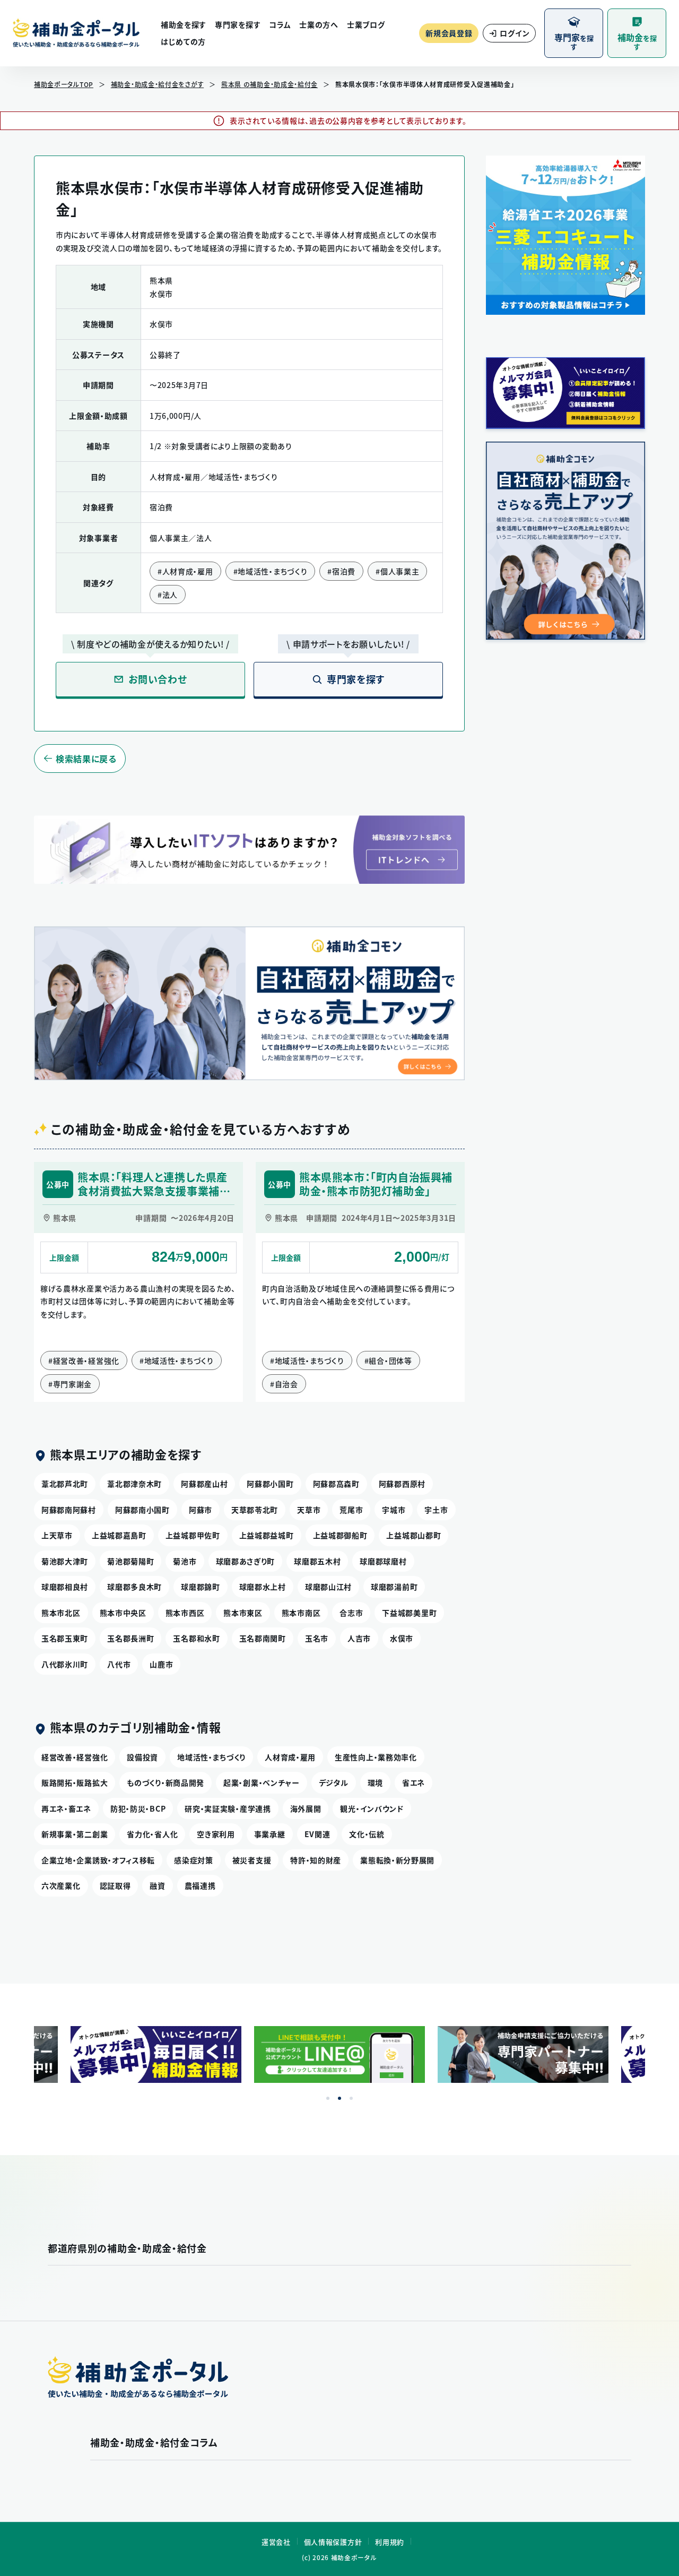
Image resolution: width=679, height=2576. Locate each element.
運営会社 (276, 2542)
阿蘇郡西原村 (402, 1484)
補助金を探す (184, 24)
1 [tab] (328, 2098)
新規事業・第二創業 (75, 1834)
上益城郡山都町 (414, 1535)
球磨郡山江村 (328, 1587)
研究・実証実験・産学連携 (228, 1808)
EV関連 (317, 1834)
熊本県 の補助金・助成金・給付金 (269, 84)
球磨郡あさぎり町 (246, 1561)
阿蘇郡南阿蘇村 (69, 1510)
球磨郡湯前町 (394, 1587)
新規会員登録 (449, 33)
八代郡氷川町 (65, 1664)
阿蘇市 (201, 1510)
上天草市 (57, 1535)
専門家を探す (238, 24)
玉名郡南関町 (263, 1638)
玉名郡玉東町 (65, 1638)
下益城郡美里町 (409, 1613)
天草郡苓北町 (255, 1510)
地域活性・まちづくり (211, 1757)
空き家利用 (216, 1834)
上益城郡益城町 (267, 1535)
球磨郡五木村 (317, 1561)
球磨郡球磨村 (383, 1561)
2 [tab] (339, 2098)
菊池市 (185, 1561)
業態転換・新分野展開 (397, 1860)
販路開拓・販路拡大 (75, 1782)
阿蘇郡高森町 (336, 1484)
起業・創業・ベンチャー (262, 1782)
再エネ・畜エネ (66, 1808)
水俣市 (402, 1638)
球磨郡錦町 (201, 1587)
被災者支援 (252, 1860)
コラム (280, 24)
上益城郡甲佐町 (193, 1535)
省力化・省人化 (152, 1834)
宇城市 (394, 1510)
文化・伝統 (367, 1834)
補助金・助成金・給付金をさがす (158, 84)
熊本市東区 (243, 1613)
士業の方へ (319, 24)
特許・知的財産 (316, 1860)
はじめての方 (183, 41)
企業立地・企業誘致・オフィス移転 (98, 1860)
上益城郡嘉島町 (119, 1535)
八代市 (119, 1664)
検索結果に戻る (86, 759)
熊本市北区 (61, 1613)
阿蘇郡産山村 (204, 1484)
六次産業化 (61, 1885)
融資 (157, 1885)
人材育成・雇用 (290, 1757)
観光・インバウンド (372, 1808)
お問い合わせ (158, 679)
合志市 (351, 1613)
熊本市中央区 (123, 1613)
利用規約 (390, 2542)
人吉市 (359, 1638)
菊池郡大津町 (65, 1561)
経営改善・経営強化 (75, 1757)
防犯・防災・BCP (138, 1808)
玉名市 (317, 1638)
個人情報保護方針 (333, 2542)
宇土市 (436, 1510)
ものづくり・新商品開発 (166, 1782)
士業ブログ (366, 24)
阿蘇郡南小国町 (142, 1510)
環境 (375, 1782)
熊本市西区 (185, 1613)
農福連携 (200, 1885)
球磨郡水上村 (263, 1587)
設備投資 (142, 1757)
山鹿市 (161, 1664)
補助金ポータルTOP (64, 84)
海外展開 (306, 1808)
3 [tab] (351, 2098)
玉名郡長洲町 (130, 1638)
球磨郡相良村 (65, 1587)
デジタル (334, 1782)
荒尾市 (351, 1510)
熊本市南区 (301, 1613)
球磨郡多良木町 (134, 1587)
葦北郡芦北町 (65, 1484)
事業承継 (270, 1834)
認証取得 (115, 1885)
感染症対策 (194, 1860)
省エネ (414, 1782)
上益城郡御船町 (340, 1535)
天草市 (309, 1510)
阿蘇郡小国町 (270, 1484)
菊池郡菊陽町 (130, 1561)
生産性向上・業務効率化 (376, 1757)
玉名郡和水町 (196, 1638)
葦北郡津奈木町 (134, 1484)
